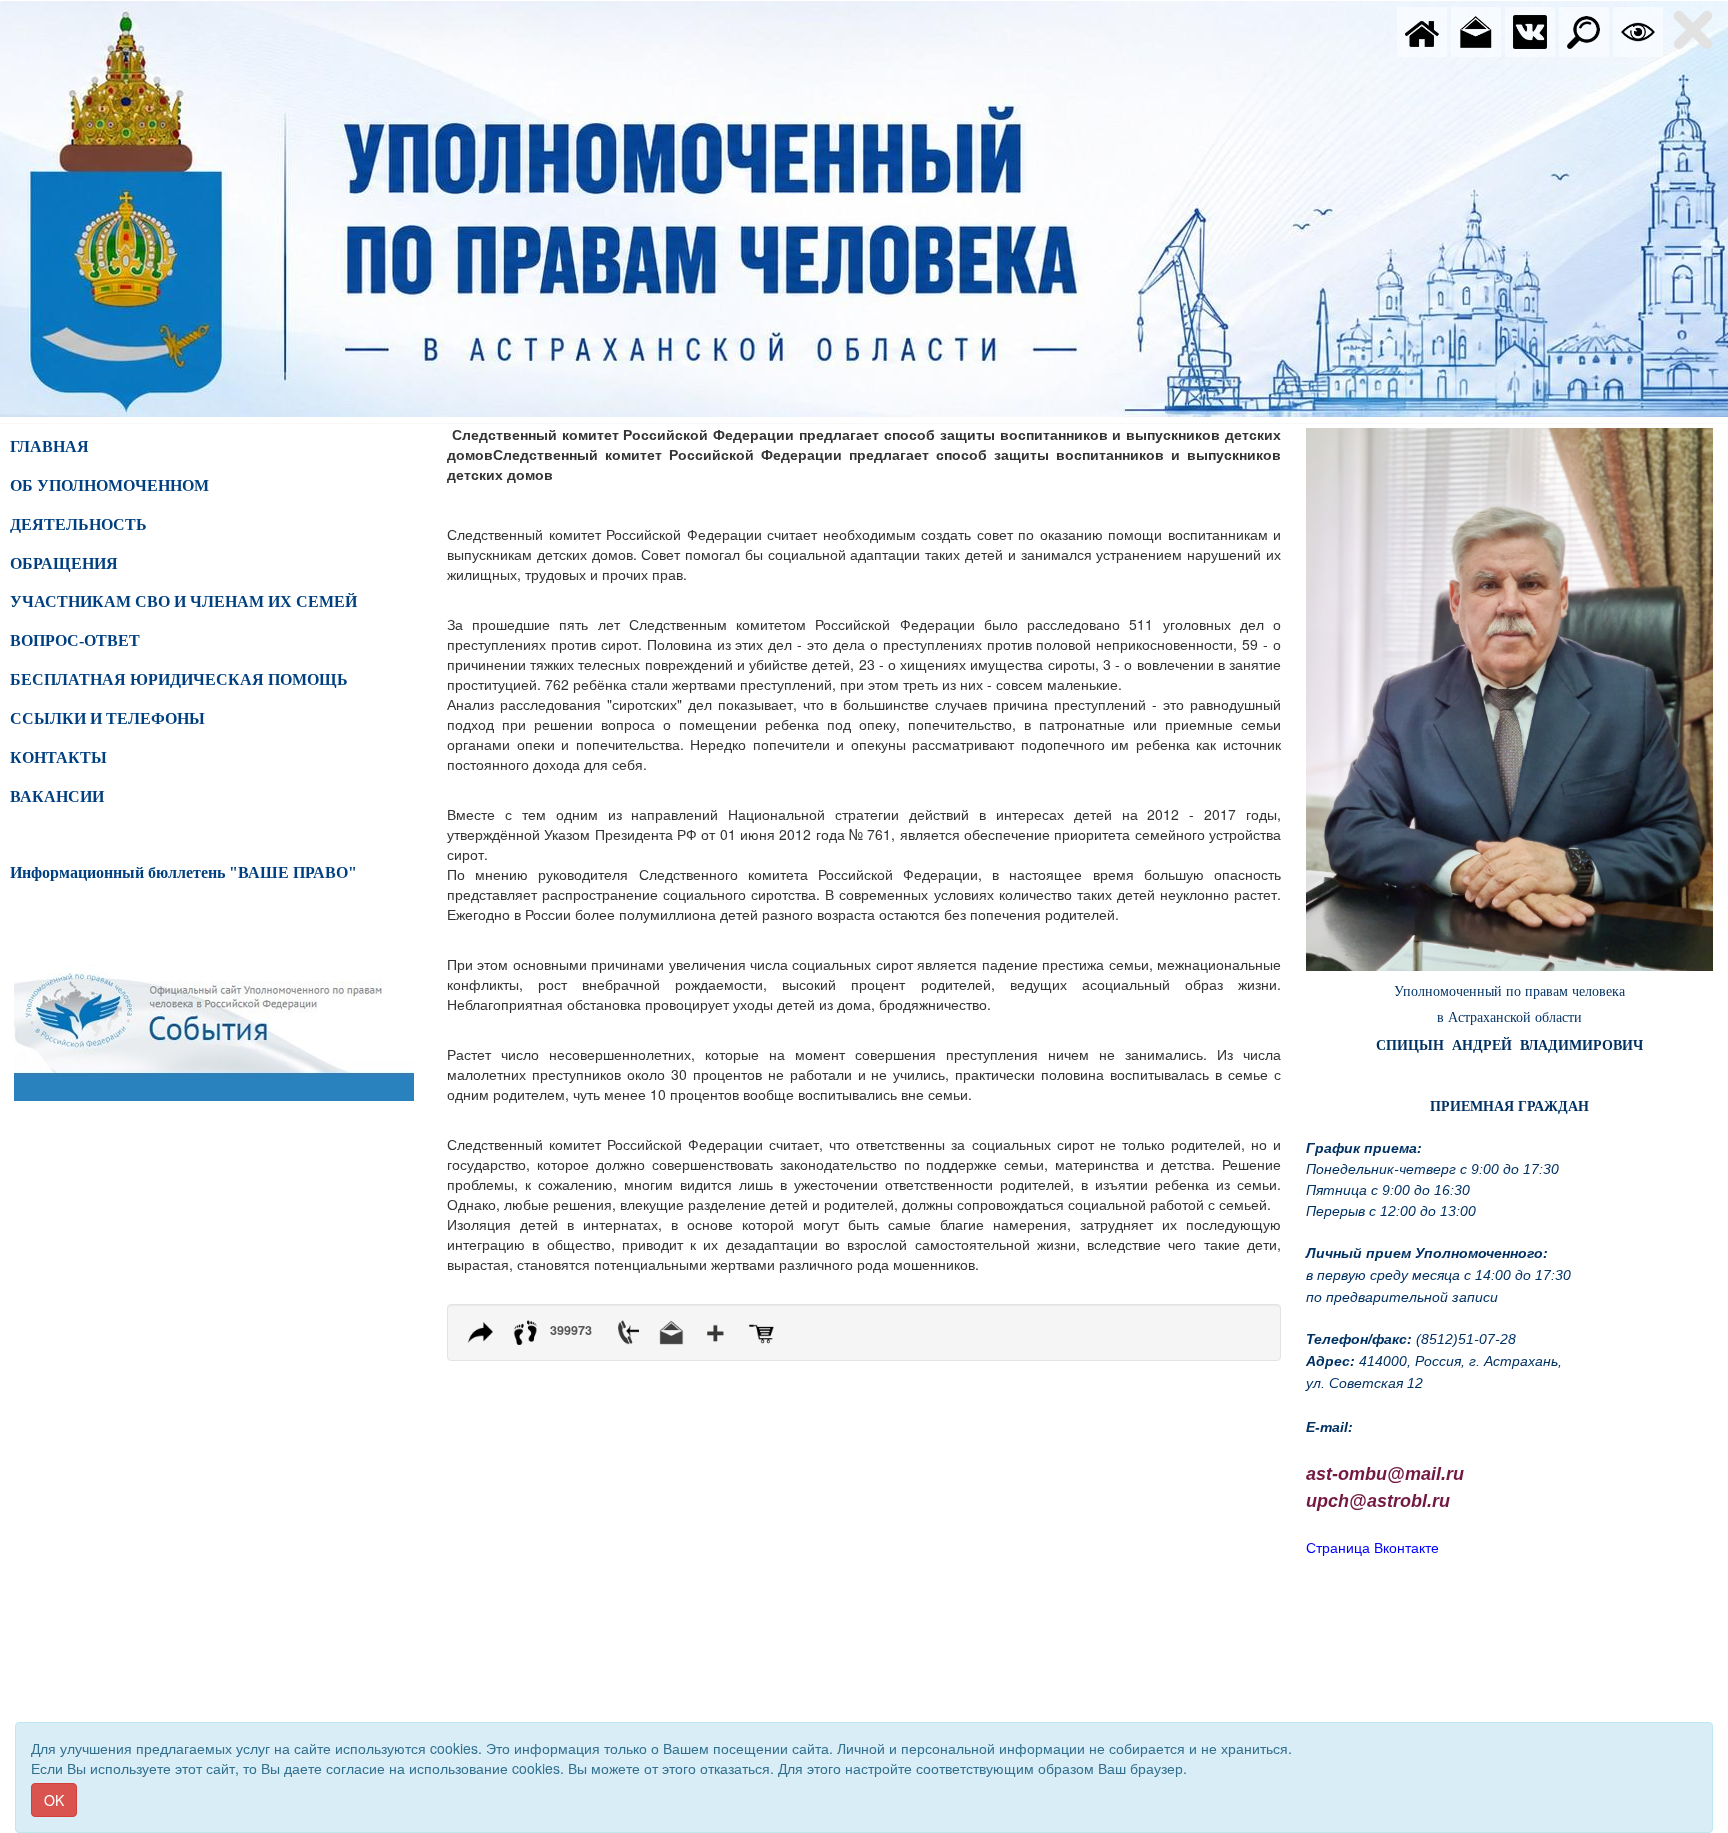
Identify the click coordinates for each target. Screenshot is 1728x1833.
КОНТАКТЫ (58, 757)
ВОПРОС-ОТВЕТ (75, 640)
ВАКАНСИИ (57, 796)
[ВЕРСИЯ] (1638, 30)
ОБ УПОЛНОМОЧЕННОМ (109, 485)
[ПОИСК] (1584, 30)
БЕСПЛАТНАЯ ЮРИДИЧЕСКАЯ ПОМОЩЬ (179, 679)
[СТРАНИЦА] (1530, 30)
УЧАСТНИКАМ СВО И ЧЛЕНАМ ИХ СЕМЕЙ (183, 601)
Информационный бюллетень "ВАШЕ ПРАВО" (183, 872)
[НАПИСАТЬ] (1476, 30)
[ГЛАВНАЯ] (1422, 30)
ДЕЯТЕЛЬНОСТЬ (78, 524)
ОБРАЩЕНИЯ (64, 563)
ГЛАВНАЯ (49, 446)
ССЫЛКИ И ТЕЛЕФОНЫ (107, 718)
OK (54, 1800)
